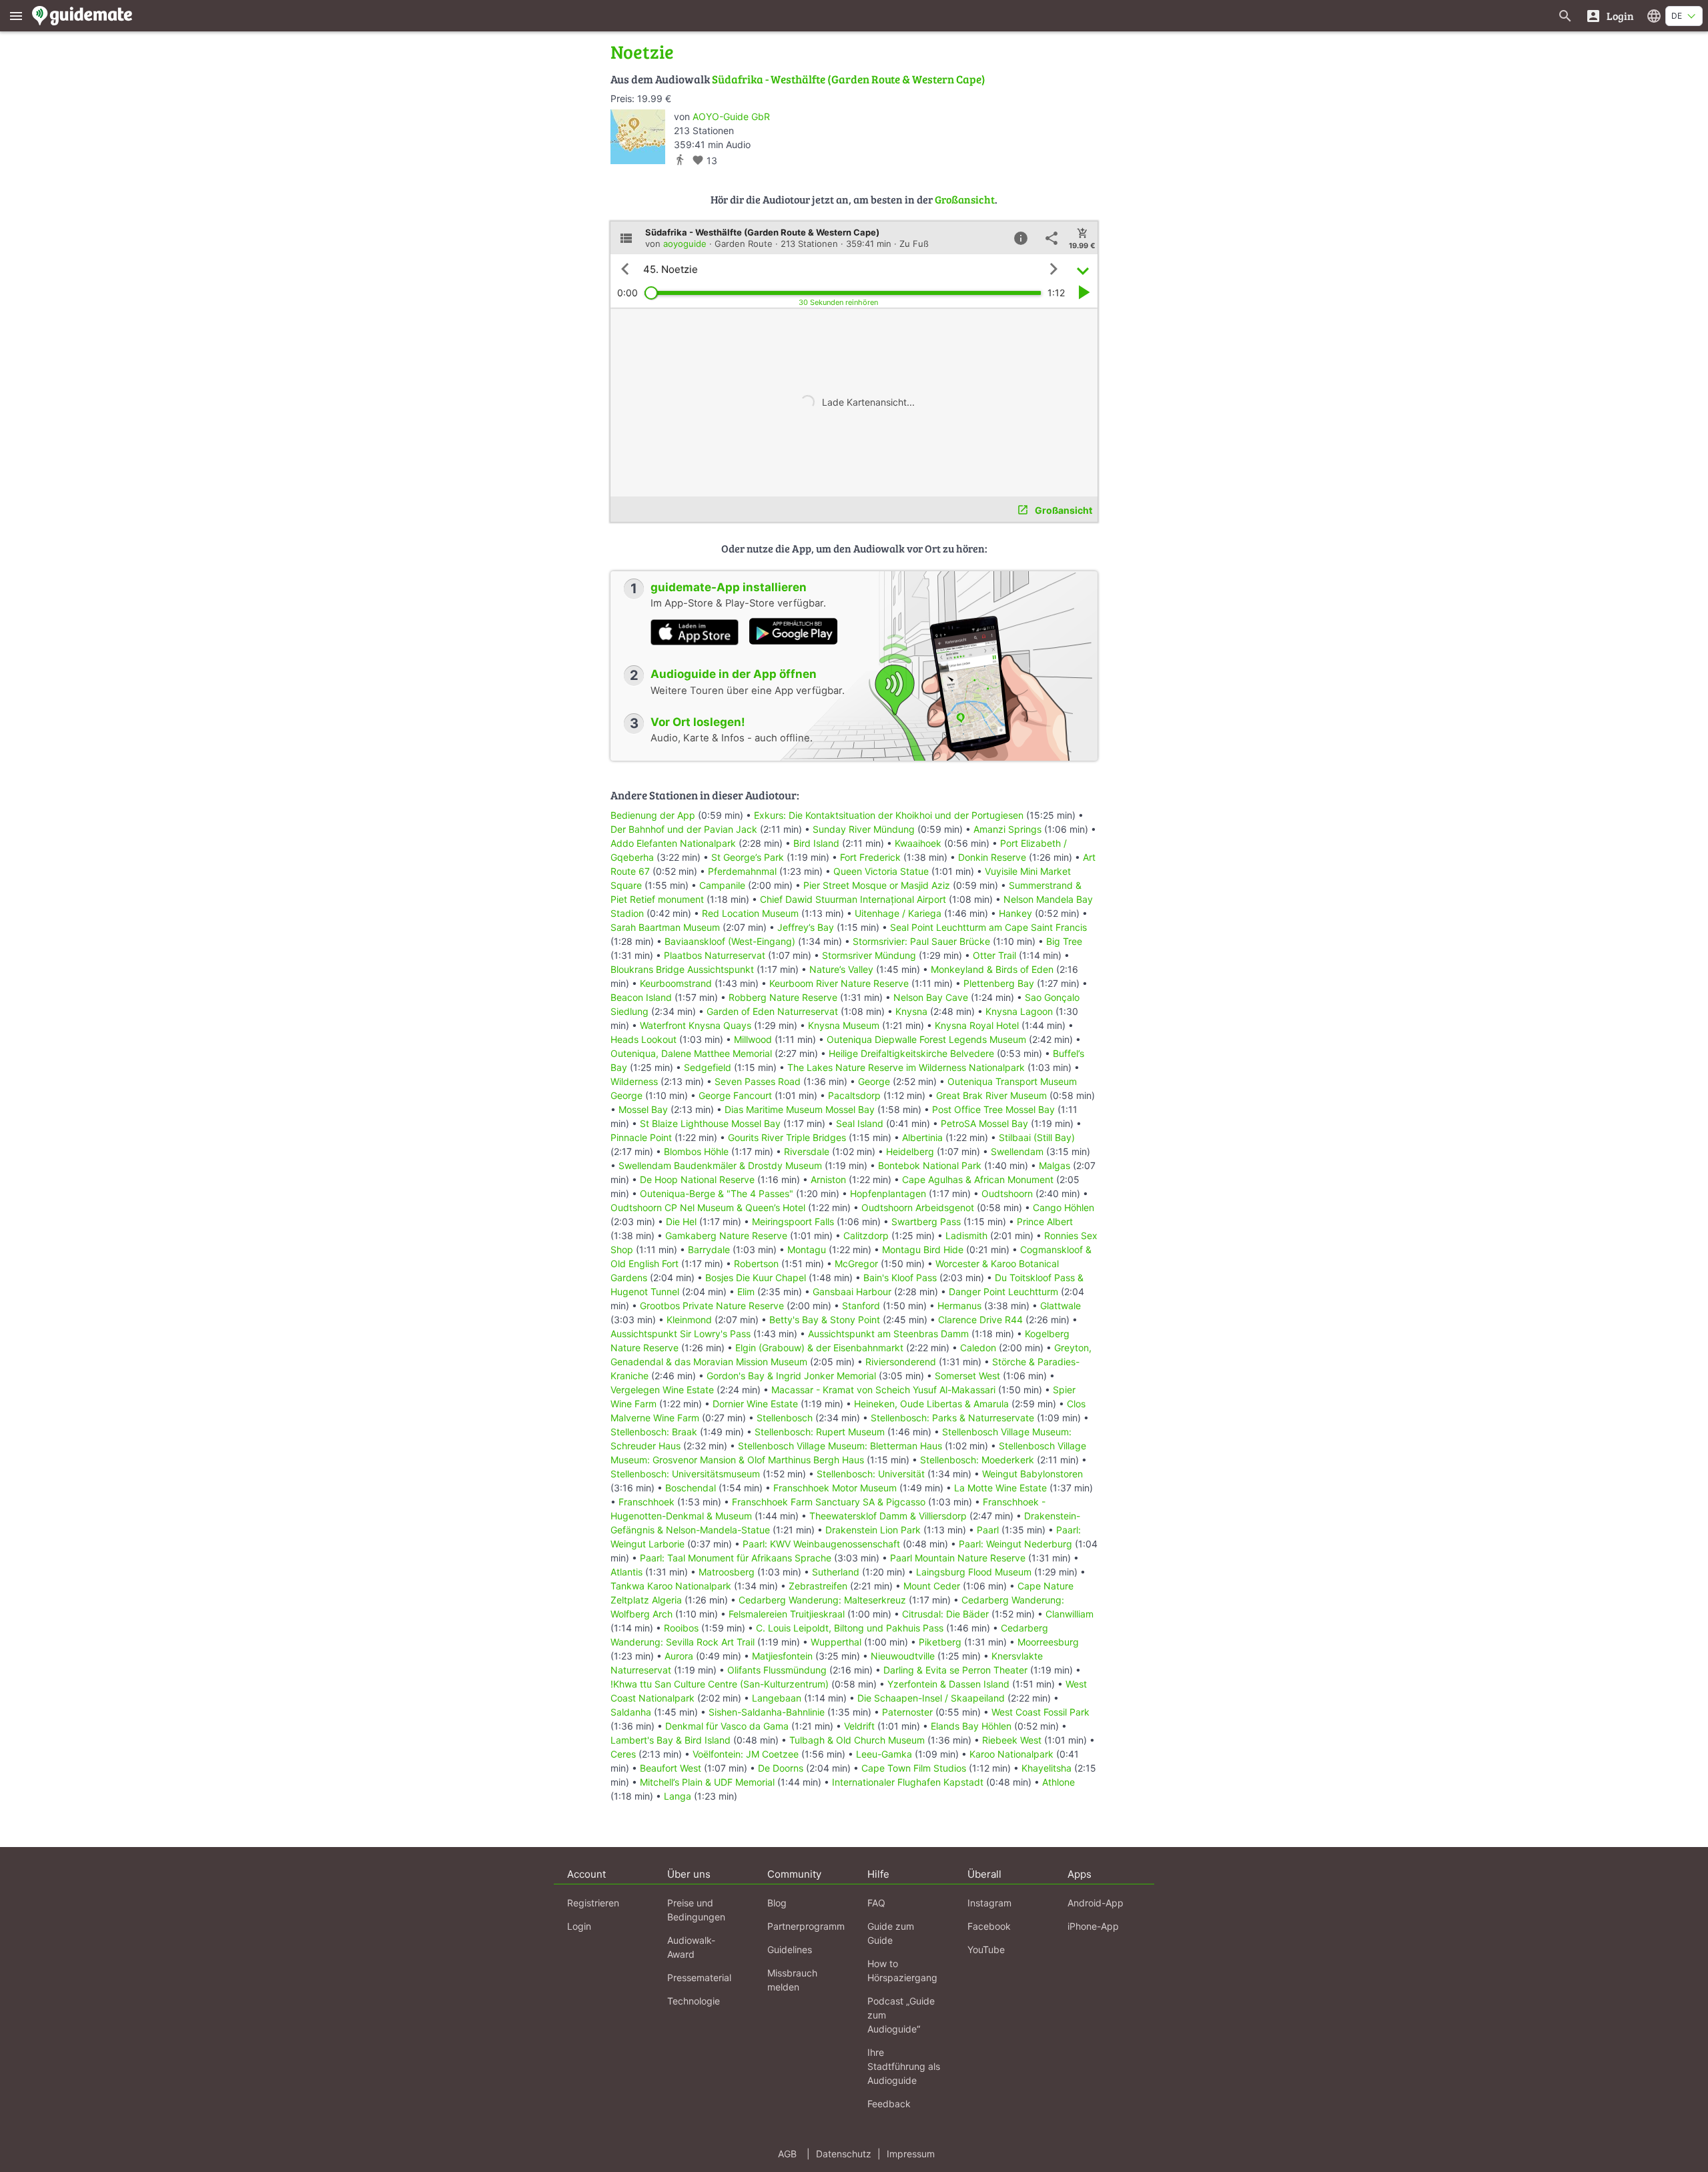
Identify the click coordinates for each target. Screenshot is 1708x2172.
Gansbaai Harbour (852, 1292)
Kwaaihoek (918, 843)
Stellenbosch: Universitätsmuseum (685, 1474)
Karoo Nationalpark (1011, 1754)
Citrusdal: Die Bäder (945, 1614)
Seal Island (860, 1123)
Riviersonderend (901, 1362)
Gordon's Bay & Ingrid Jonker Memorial (791, 1376)
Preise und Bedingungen (696, 1910)
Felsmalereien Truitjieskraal (787, 1614)
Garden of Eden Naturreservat (772, 1011)
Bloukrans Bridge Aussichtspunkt (682, 969)
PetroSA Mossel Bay (984, 1123)
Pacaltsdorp (854, 1095)
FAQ (876, 1903)
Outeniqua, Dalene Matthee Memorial (691, 1053)
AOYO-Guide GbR (731, 116)
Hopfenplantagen (888, 1193)
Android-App (1096, 1903)
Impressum (911, 2154)
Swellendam (1017, 1151)
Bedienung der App (653, 815)
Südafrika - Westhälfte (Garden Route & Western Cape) (849, 79)
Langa (678, 1796)
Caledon (978, 1348)
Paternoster (907, 1712)
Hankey (1015, 913)
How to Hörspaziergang (902, 1970)
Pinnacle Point (641, 1137)
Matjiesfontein (782, 1656)
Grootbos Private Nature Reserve (712, 1306)
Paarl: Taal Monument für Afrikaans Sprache (736, 1558)
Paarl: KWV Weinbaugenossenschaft (821, 1544)
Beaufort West (671, 1768)
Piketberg (940, 1642)
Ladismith (966, 1235)
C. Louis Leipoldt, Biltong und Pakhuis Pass (850, 1628)
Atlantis (626, 1572)
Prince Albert (1045, 1221)
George (874, 1081)
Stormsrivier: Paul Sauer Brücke (921, 941)
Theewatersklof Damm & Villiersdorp (888, 1516)
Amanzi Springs (1007, 829)
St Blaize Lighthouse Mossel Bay (710, 1123)
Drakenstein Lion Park (873, 1530)
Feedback (889, 2104)
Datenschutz (844, 2154)
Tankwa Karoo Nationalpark (671, 1586)
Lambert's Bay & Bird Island (671, 1740)
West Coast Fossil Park (1040, 1712)
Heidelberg (910, 1151)
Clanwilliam (1070, 1614)
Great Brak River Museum (991, 1095)
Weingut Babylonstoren (1032, 1474)
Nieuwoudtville (903, 1656)
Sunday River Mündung (864, 829)
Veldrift (859, 1726)
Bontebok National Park (930, 1165)
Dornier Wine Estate (755, 1404)
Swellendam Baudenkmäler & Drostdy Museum (720, 1165)
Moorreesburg (1048, 1642)
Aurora (679, 1656)
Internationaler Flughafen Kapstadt (908, 1782)
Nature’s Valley (841, 969)
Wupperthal (836, 1642)
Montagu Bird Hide (923, 1249)
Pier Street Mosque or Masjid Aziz (877, 885)
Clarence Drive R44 (980, 1320)
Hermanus (959, 1306)
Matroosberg (727, 1572)
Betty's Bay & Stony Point (825, 1320)
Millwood (753, 1039)
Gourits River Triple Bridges (787, 1137)
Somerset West (967, 1376)
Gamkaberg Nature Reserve (726, 1235)
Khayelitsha (1046, 1768)
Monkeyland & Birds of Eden (992, 969)
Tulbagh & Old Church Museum (857, 1740)
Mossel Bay (643, 1109)
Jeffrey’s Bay (806, 927)
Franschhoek (647, 1502)
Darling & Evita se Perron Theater (955, 1670)
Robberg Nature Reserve (783, 997)
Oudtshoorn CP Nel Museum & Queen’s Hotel (708, 1207)
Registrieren (593, 1903)
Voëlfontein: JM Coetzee (746, 1754)
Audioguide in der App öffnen (734, 674)
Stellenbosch (785, 1418)
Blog (777, 1903)
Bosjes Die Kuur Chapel (756, 1278)
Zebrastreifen (818, 1586)
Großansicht (965, 199)
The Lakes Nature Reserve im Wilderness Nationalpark (906, 1067)
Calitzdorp (866, 1235)
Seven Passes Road (758, 1081)
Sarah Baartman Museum (665, 927)
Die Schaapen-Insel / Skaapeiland (931, 1698)
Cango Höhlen (1063, 1207)
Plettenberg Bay (999, 983)
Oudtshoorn (1007, 1193)
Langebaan (777, 1698)
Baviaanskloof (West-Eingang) (730, 941)
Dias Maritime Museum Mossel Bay (800, 1109)
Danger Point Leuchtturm (1003, 1292)
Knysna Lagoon (1019, 1011)
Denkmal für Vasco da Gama (727, 1726)
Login (579, 1926)
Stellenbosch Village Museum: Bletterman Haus (840, 1446)
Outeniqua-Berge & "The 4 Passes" (717, 1193)
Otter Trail (994, 955)
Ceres (623, 1754)
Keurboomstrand (676, 983)
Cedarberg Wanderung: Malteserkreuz (822, 1600)
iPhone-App (1093, 1926)
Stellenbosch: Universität (871, 1474)
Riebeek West (1012, 1740)
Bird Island (816, 843)
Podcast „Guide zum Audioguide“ (901, 2015)
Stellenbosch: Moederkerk (977, 1460)
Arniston (828, 1179)
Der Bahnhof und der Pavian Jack (684, 829)
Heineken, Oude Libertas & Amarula (931, 1404)
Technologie (694, 2001)
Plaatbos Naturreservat (715, 955)
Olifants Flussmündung (777, 1670)
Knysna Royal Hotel (977, 1025)
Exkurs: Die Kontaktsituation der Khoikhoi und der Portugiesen (889, 815)
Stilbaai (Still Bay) (1037, 1137)
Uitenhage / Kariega (898, 913)
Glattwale (1060, 1306)
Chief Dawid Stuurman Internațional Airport (853, 899)
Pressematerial (699, 1977)
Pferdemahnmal (742, 871)
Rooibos (681, 1628)
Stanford (861, 1306)
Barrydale (709, 1249)
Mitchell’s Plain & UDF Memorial (707, 1782)
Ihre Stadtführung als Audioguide (904, 2066)
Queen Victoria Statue (881, 871)
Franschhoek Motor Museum (835, 1488)
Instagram (989, 1903)
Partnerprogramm (806, 1926)
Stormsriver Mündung (869, 955)
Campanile (722, 885)
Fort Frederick (870, 857)
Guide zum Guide (891, 1933)
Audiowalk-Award (691, 1947)
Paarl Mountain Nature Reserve (958, 1558)
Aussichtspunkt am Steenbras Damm (888, 1334)
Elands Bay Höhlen (971, 1726)
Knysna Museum (844, 1025)
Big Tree (1064, 941)
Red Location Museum (750, 913)
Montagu (807, 1249)
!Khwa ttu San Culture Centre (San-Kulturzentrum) (720, 1684)
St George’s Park (748, 857)
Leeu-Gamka (884, 1754)
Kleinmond (689, 1320)
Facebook (989, 1926)
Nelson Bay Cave (931, 997)
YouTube (986, 1949)
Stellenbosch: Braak (654, 1432)
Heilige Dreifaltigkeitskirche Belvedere (911, 1053)
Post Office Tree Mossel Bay (993, 1109)
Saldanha (631, 1712)
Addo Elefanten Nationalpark (673, 843)
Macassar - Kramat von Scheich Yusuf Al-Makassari (883, 1390)
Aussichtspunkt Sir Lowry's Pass (681, 1334)
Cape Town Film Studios (914, 1768)
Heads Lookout (644, 1039)
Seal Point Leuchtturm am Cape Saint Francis (988, 927)
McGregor (856, 1263)
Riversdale (807, 1151)
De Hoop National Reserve (697, 1179)
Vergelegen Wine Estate (662, 1390)
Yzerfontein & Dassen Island (948, 1684)
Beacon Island (641, 997)
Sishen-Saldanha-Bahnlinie (767, 1712)
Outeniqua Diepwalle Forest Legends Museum (926, 1039)
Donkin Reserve (992, 857)
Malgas (1054, 1165)
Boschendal (691, 1488)
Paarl (988, 1530)
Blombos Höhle (696, 1151)
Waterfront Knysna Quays (696, 1025)
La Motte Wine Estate (1000, 1488)
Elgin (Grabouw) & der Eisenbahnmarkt (819, 1348)
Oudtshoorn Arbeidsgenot (918, 1207)
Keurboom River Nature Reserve (839, 983)
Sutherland (836, 1572)
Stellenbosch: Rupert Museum (820, 1432)
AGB (787, 2154)
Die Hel (681, 1221)
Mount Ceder (932, 1586)
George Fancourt (735, 1095)
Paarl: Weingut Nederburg (1015, 1544)
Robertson (756, 1263)
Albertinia (922, 1137)
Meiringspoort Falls (793, 1221)
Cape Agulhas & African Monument (978, 1179)
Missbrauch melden (792, 1980)
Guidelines (790, 1949)
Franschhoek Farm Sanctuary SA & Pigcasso (829, 1502)
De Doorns (781, 1768)
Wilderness (634, 1081)
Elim (746, 1292)
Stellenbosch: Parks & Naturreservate (952, 1418)
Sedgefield (708, 1067)
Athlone (1058, 1782)
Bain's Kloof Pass (900, 1278)
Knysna (911, 1011)
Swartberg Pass (926, 1221)
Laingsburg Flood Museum (974, 1572)
